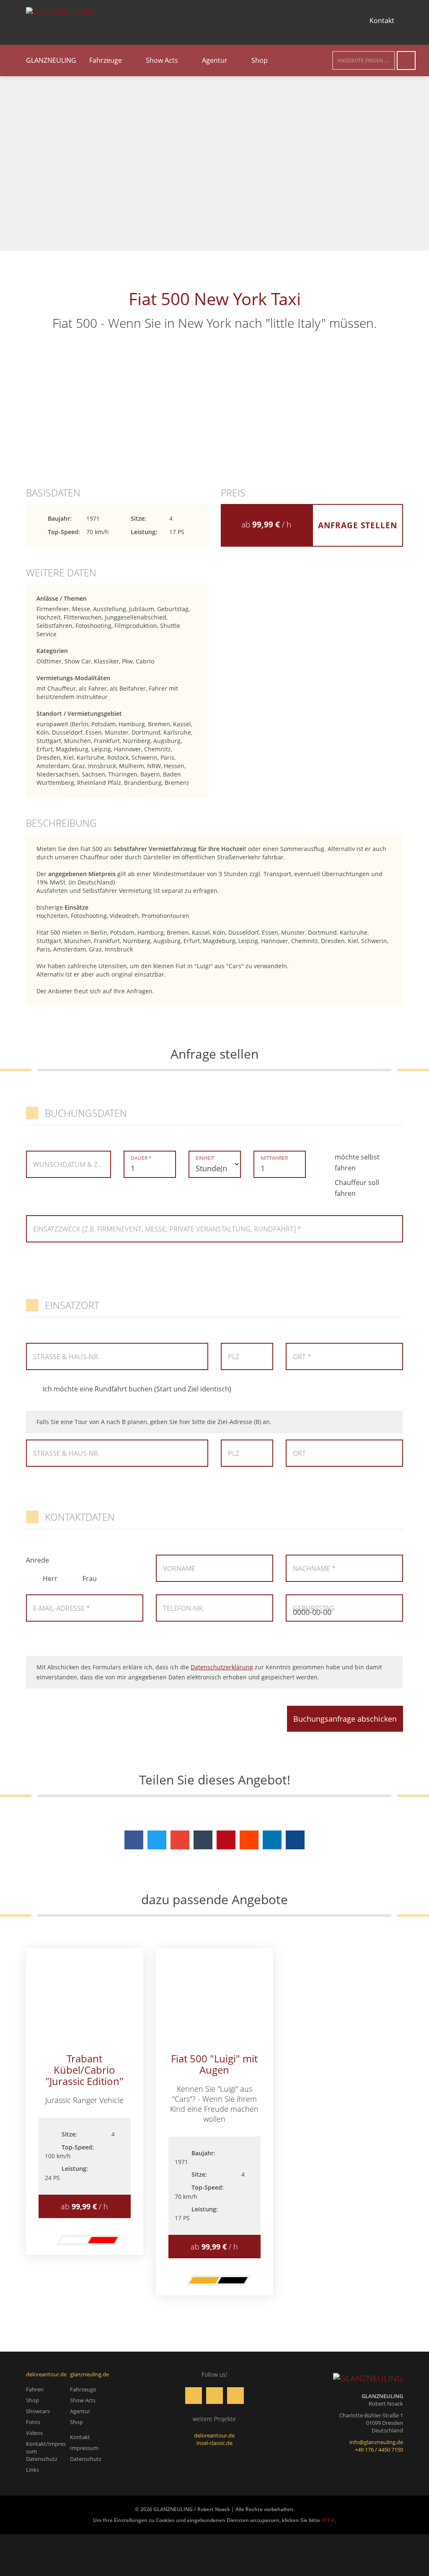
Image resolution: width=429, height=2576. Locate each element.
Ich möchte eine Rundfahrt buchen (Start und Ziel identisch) (137, 1389)
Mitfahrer (274, 1158)
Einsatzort (72, 1305)
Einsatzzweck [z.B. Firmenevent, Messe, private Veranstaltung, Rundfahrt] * (167, 1229)
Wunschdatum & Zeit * (69, 1165)
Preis (233, 493)
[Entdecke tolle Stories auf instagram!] (141, 21)
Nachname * (314, 1568)
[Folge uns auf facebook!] (120, 21)
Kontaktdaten (80, 1517)
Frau (90, 1579)
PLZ (234, 1357)
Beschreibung (61, 823)
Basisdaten (53, 493)
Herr (50, 1579)
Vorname (179, 1568)
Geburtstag (314, 1608)
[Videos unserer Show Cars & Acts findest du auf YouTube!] (162, 21)
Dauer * (141, 1158)
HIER (328, 2520)
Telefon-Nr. (183, 1608)
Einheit (205, 1158)
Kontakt (382, 21)
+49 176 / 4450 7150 (379, 2450)
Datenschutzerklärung (222, 1667)
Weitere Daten (61, 573)
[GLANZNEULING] (368, 2378)
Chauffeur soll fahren (357, 1188)
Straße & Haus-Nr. (66, 1357)
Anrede (37, 1560)
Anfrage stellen (358, 525)
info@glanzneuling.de (376, 2442)
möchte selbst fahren (357, 1162)
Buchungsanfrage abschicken (345, 1719)
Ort (299, 1453)
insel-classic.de (214, 2443)
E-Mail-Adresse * (62, 1608)
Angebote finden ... (363, 60)
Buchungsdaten (86, 1113)
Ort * (302, 1357)
